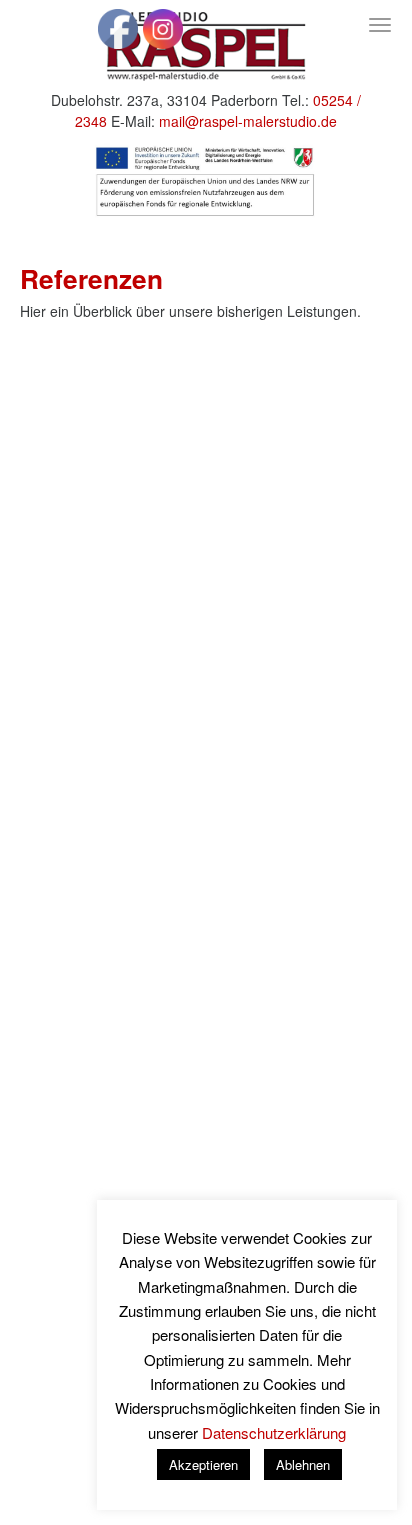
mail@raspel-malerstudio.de (248, 121)
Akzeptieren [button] (203, 1464)
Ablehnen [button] (303, 1464)
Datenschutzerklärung (274, 1432)
